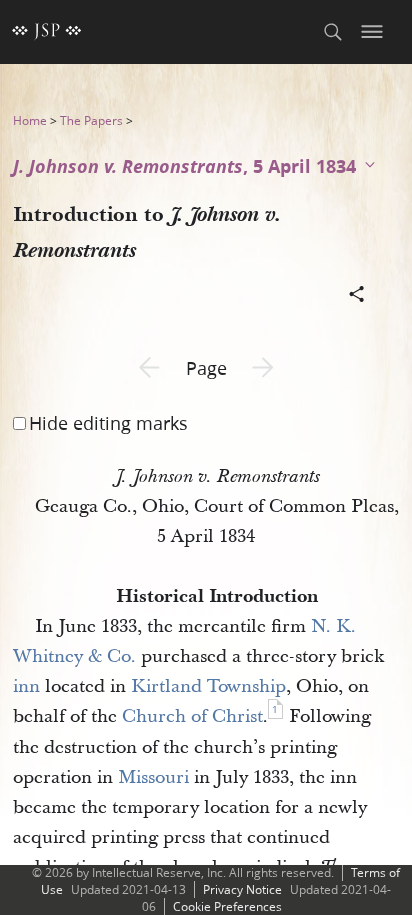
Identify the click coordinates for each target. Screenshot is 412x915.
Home (30, 120)
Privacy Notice (242, 889)
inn (26, 686)
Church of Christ (192, 716)
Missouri (153, 777)
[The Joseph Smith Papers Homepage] (47, 32)
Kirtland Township (208, 686)
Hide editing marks (108, 423)
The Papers (91, 120)
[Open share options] (357, 296)
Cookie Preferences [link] (227, 906)
